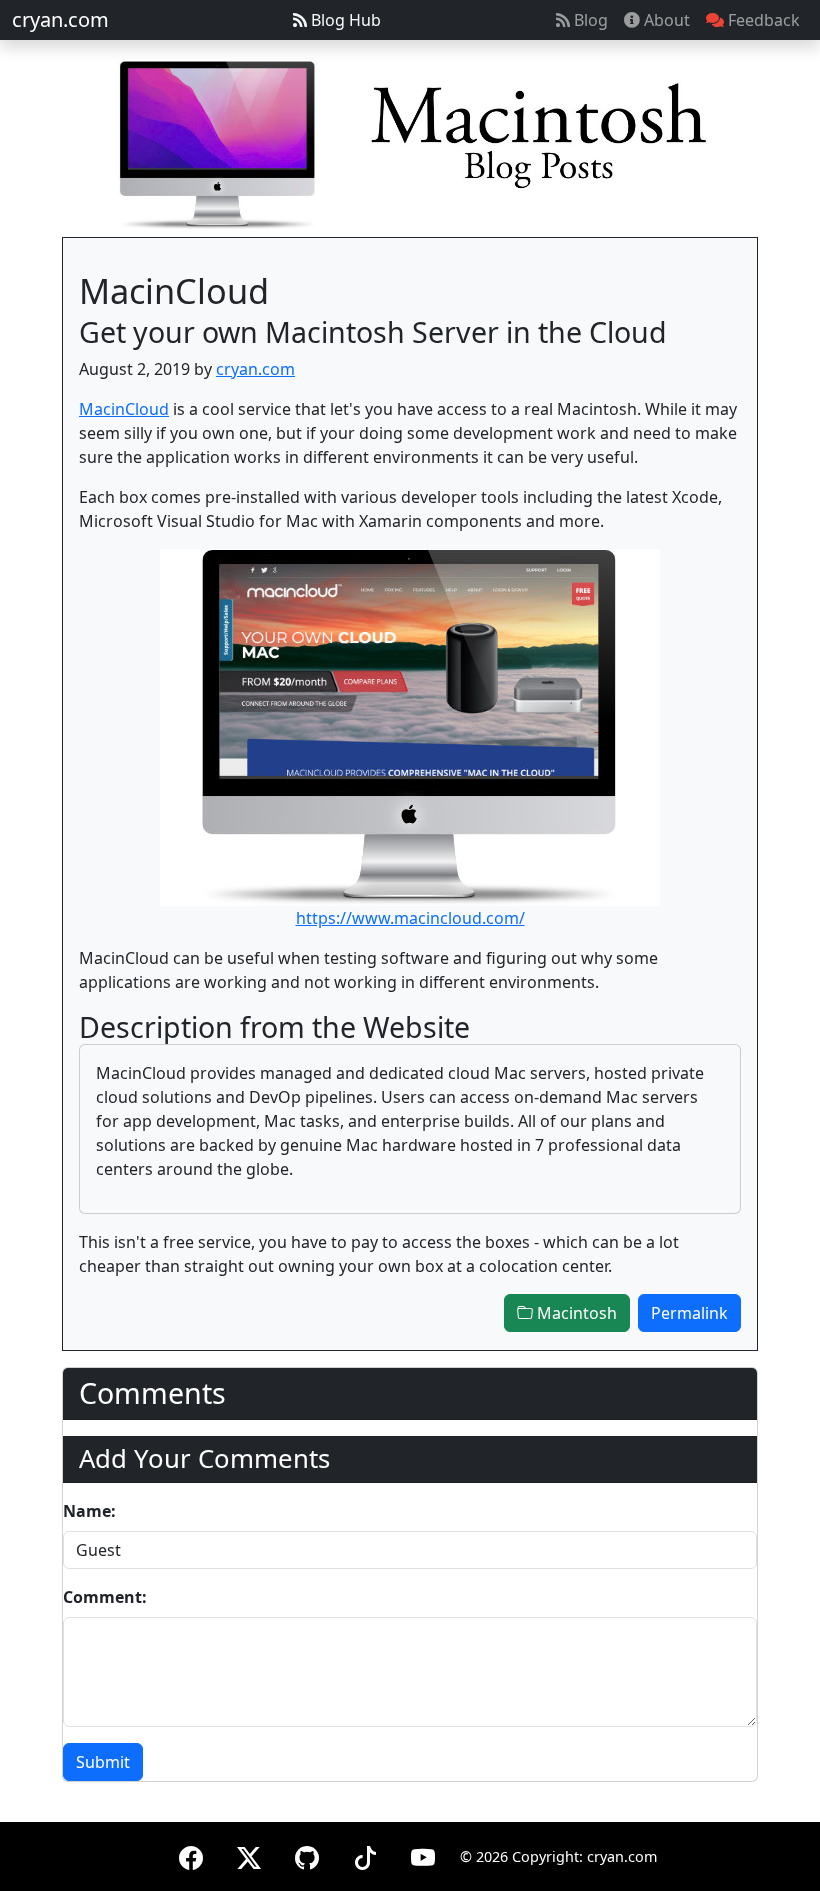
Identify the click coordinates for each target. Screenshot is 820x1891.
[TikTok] (365, 1854)
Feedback (762, 20)
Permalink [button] (689, 1313)
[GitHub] (307, 1854)
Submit (103, 1762)
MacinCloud (124, 409)
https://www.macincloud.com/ (410, 918)
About (665, 20)
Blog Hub (344, 20)
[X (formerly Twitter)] (249, 1854)
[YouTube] (423, 1854)
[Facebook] (191, 1854)
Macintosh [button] (575, 1313)
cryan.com (60, 19)
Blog (589, 20)
